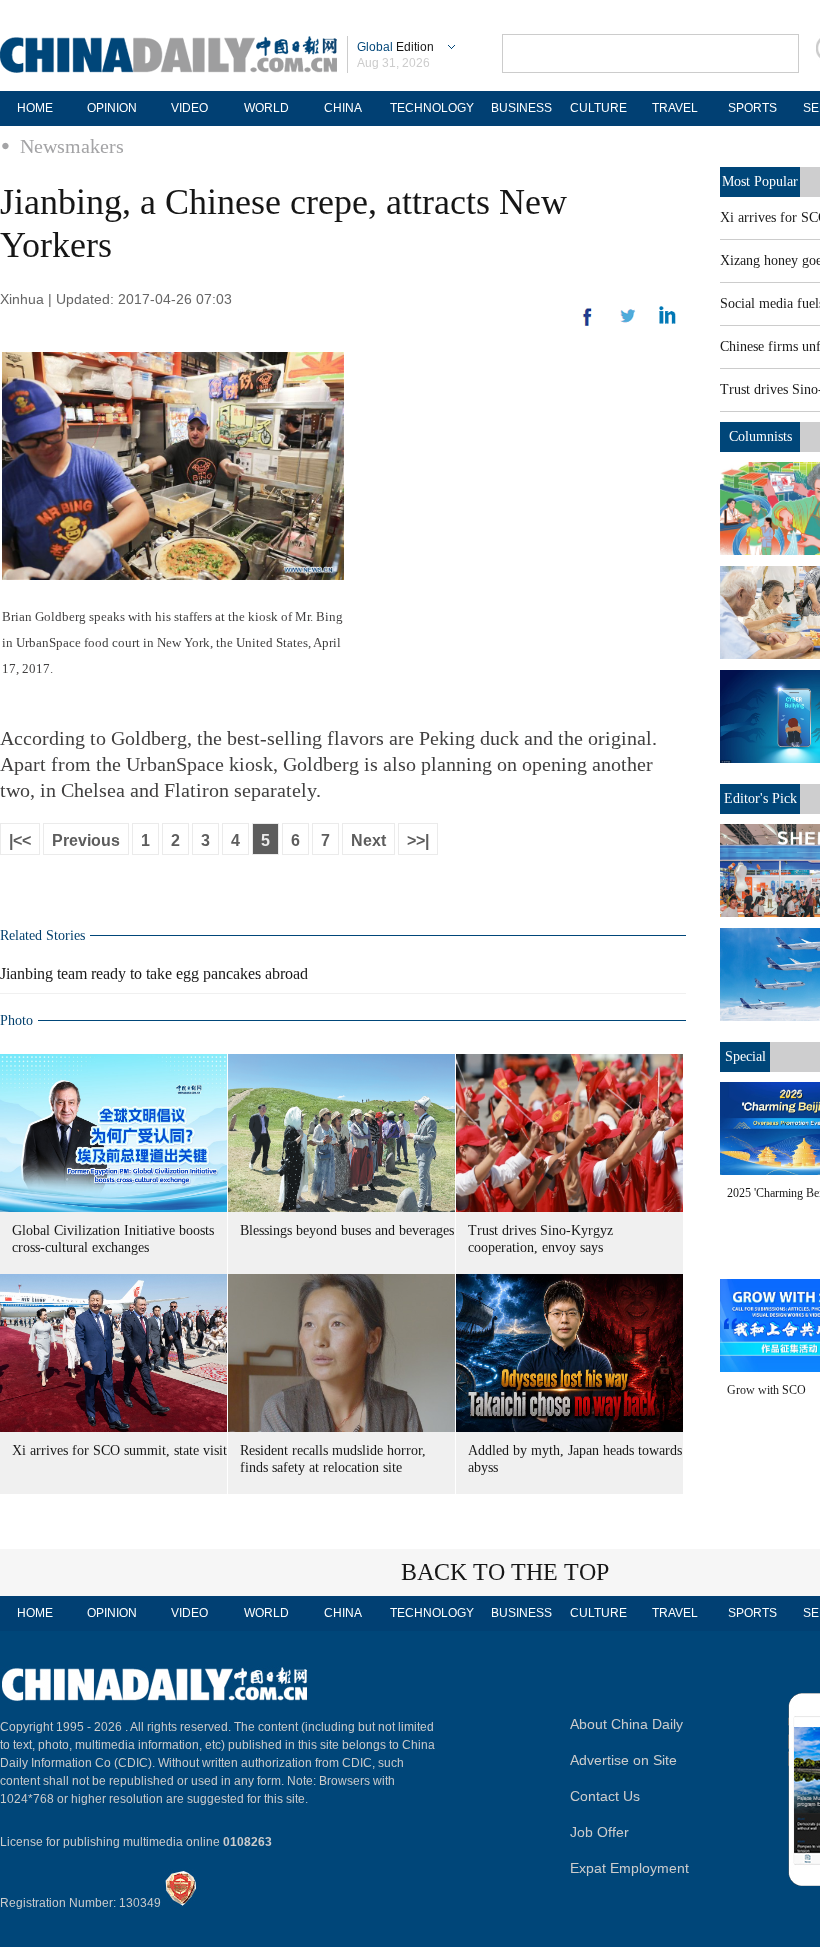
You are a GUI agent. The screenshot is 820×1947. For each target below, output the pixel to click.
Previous (86, 840)
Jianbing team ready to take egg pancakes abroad (154, 973)
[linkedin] (628, 322)
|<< (20, 840)
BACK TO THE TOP (505, 1572)
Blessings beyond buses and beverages (347, 1230)
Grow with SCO (766, 1390)
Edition (395, 47)
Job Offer (599, 1832)
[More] (588, 325)
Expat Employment (629, 1868)
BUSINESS (521, 108)
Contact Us (605, 1796)
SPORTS (752, 108)
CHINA (343, 108)
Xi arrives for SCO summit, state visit (119, 1450)
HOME (35, 108)
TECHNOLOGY (432, 108)
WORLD (266, 108)
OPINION (112, 108)
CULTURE (598, 108)
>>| (418, 840)
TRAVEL (675, 108)
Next (368, 840)
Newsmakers (72, 146)
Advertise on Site (623, 1760)
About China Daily (626, 1724)
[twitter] (667, 320)
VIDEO (189, 108)
